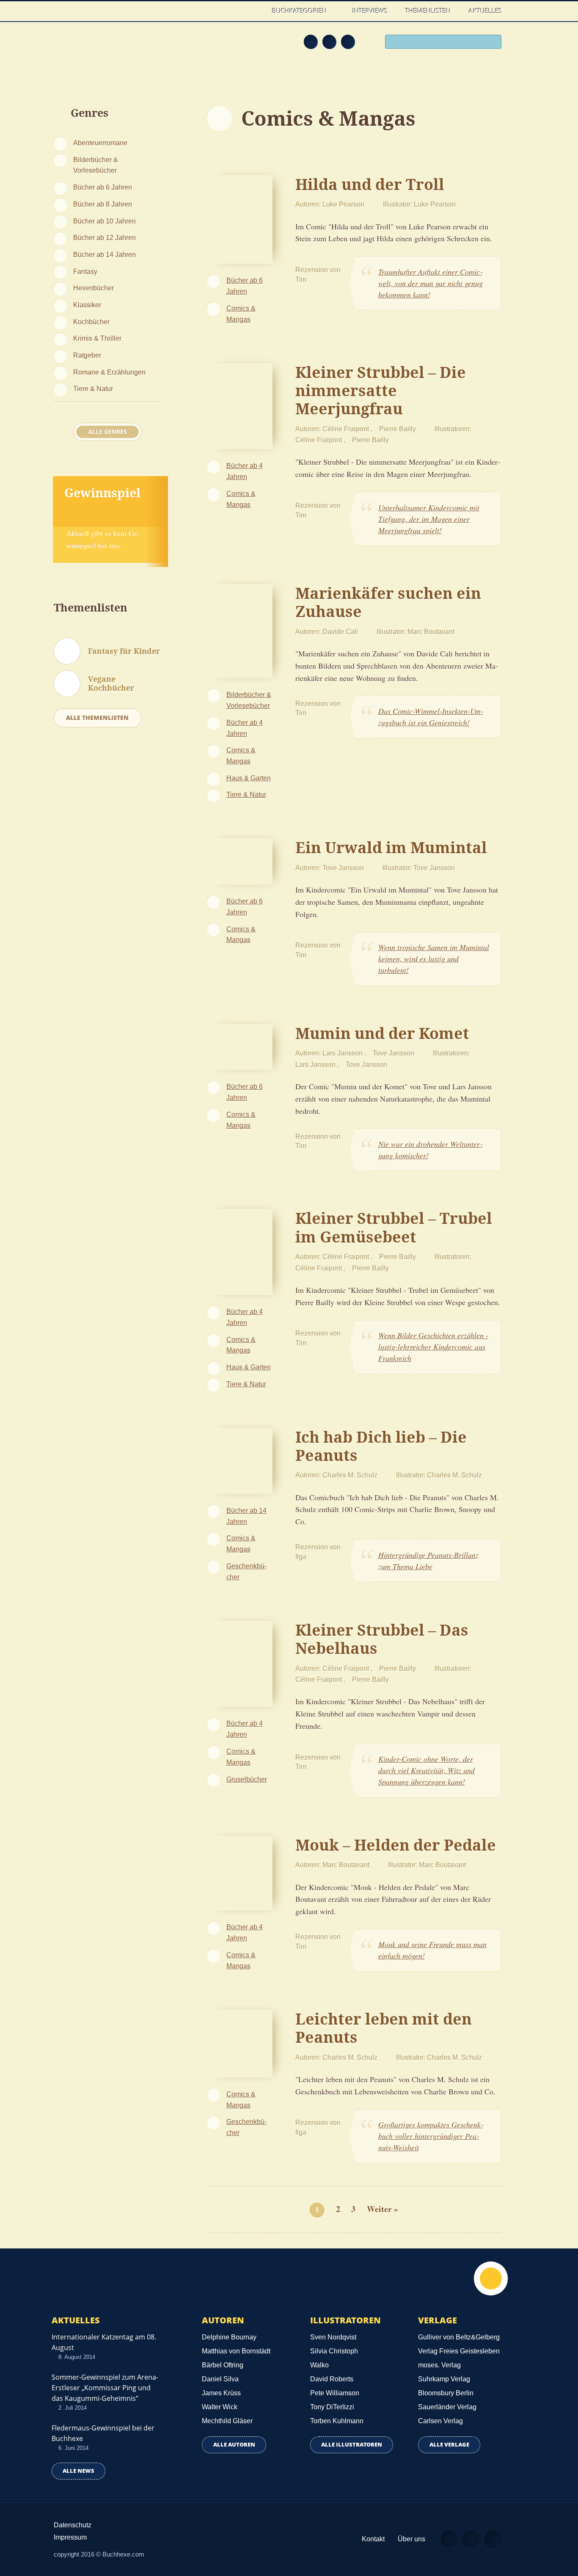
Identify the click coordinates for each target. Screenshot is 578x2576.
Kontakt (373, 2539)
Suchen (492, 43)
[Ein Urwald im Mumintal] (240, 860)
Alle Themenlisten (97, 718)
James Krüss (221, 2393)
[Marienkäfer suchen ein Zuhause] (240, 630)
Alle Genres (107, 432)
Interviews (370, 11)
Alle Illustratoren (352, 2445)
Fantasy (85, 271)
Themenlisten (428, 11)
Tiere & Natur (93, 388)
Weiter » (383, 2209)
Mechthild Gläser (227, 2421)
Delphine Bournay (229, 2337)
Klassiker (87, 305)
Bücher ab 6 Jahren (103, 187)
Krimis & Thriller (97, 338)
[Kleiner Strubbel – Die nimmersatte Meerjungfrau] (240, 405)
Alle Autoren (234, 2445)
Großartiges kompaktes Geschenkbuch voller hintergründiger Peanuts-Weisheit (431, 2136)
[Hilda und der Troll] (240, 218)
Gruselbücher (247, 1779)
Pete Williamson (335, 2393)
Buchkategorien (300, 11)
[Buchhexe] (109, 47)
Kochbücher (91, 322)
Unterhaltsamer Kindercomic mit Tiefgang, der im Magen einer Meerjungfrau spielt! (429, 519)
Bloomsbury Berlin (446, 2393)
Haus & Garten (249, 778)
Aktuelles (485, 11)
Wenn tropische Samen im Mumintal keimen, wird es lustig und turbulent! (434, 959)
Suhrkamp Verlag (444, 2379)
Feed (311, 41)
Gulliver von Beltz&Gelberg (459, 2337)
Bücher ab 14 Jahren (105, 254)
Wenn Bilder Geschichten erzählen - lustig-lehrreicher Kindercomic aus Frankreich (433, 1347)
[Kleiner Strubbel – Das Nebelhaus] (240, 1663)
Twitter (348, 41)
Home (255, 11)
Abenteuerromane (100, 143)
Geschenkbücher (246, 1571)
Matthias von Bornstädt (236, 2351)
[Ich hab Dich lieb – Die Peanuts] (240, 1460)
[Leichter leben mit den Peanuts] (240, 2042)
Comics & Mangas (241, 314)
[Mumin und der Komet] (240, 1046)
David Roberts (332, 2379)
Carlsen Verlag (440, 2421)
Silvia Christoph (334, 2351)
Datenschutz (73, 2525)
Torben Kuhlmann (337, 2421)
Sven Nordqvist (333, 2337)
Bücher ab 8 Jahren (103, 204)
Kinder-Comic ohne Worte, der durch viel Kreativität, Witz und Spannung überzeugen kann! (427, 1770)
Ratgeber (87, 355)
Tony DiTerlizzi (332, 2407)
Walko (319, 2365)
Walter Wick (220, 2407)
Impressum (70, 2537)
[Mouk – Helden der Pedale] (240, 1872)
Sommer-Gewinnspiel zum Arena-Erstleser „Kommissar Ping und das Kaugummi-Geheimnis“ (105, 2388)
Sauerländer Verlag (447, 2407)
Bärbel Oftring (223, 2365)
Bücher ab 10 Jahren (105, 221)
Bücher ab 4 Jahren (245, 471)
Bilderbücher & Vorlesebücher (96, 165)
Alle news (78, 2471)
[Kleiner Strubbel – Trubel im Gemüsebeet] (240, 1251)
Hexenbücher (94, 288)
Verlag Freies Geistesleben (459, 2351)
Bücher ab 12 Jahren (105, 237)
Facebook (329, 41)
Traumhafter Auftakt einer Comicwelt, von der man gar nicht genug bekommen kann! (431, 283)
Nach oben (491, 2278)
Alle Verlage (449, 2445)
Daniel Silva (220, 2379)
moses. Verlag (439, 2365)
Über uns (411, 2539)
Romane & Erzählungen (109, 372)
